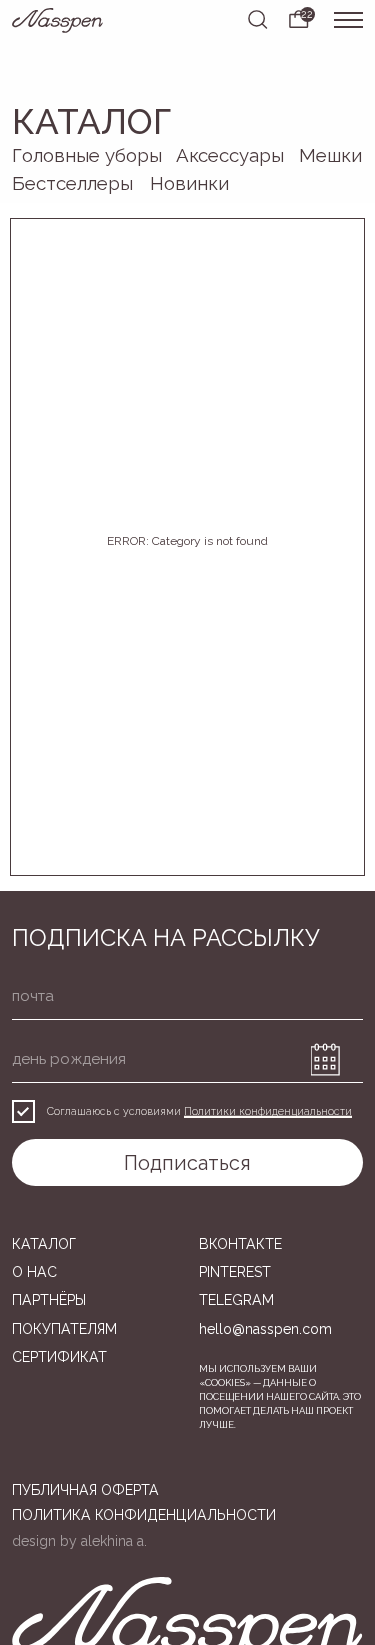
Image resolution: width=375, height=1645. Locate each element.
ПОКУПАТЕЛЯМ (64, 1329)
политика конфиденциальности (144, 1515)
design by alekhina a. (79, 1541)
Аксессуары (230, 155)
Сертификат (59, 1357)
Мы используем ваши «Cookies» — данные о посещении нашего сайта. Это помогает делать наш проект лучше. (280, 1396)
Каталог (44, 1244)
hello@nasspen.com (265, 1329)
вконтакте (240, 1244)
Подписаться (187, 1163)
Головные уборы (87, 155)
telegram (236, 1300)
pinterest (235, 1272)
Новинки (189, 183)
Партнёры (49, 1300)
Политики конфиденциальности (268, 1111)
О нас (34, 1272)
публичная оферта (85, 1490)
